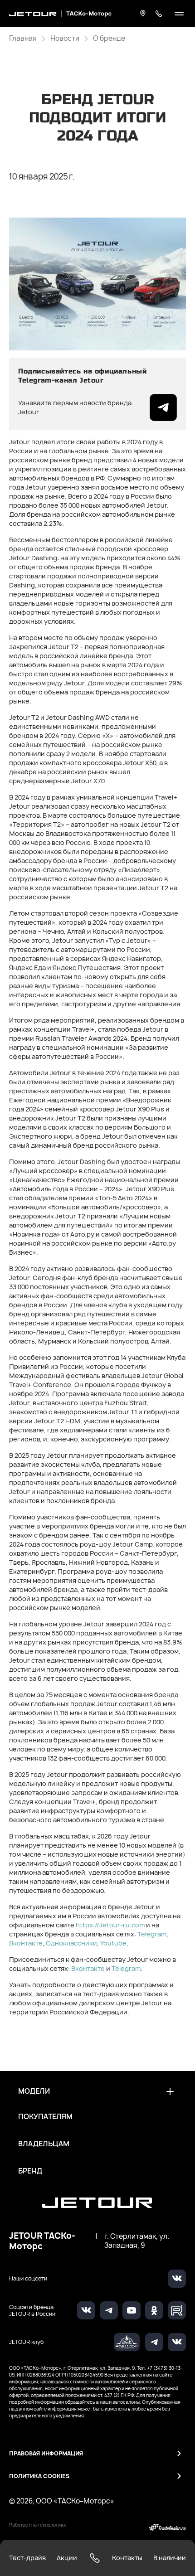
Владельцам (44, 2144)
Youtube (113, 1943)
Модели (34, 2091)
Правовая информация (46, 2453)
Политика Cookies (39, 2476)
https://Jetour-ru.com (110, 1925)
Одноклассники (71, 1943)
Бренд (30, 2171)
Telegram (152, 1934)
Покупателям (45, 2117)
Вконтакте (26, 1943)
